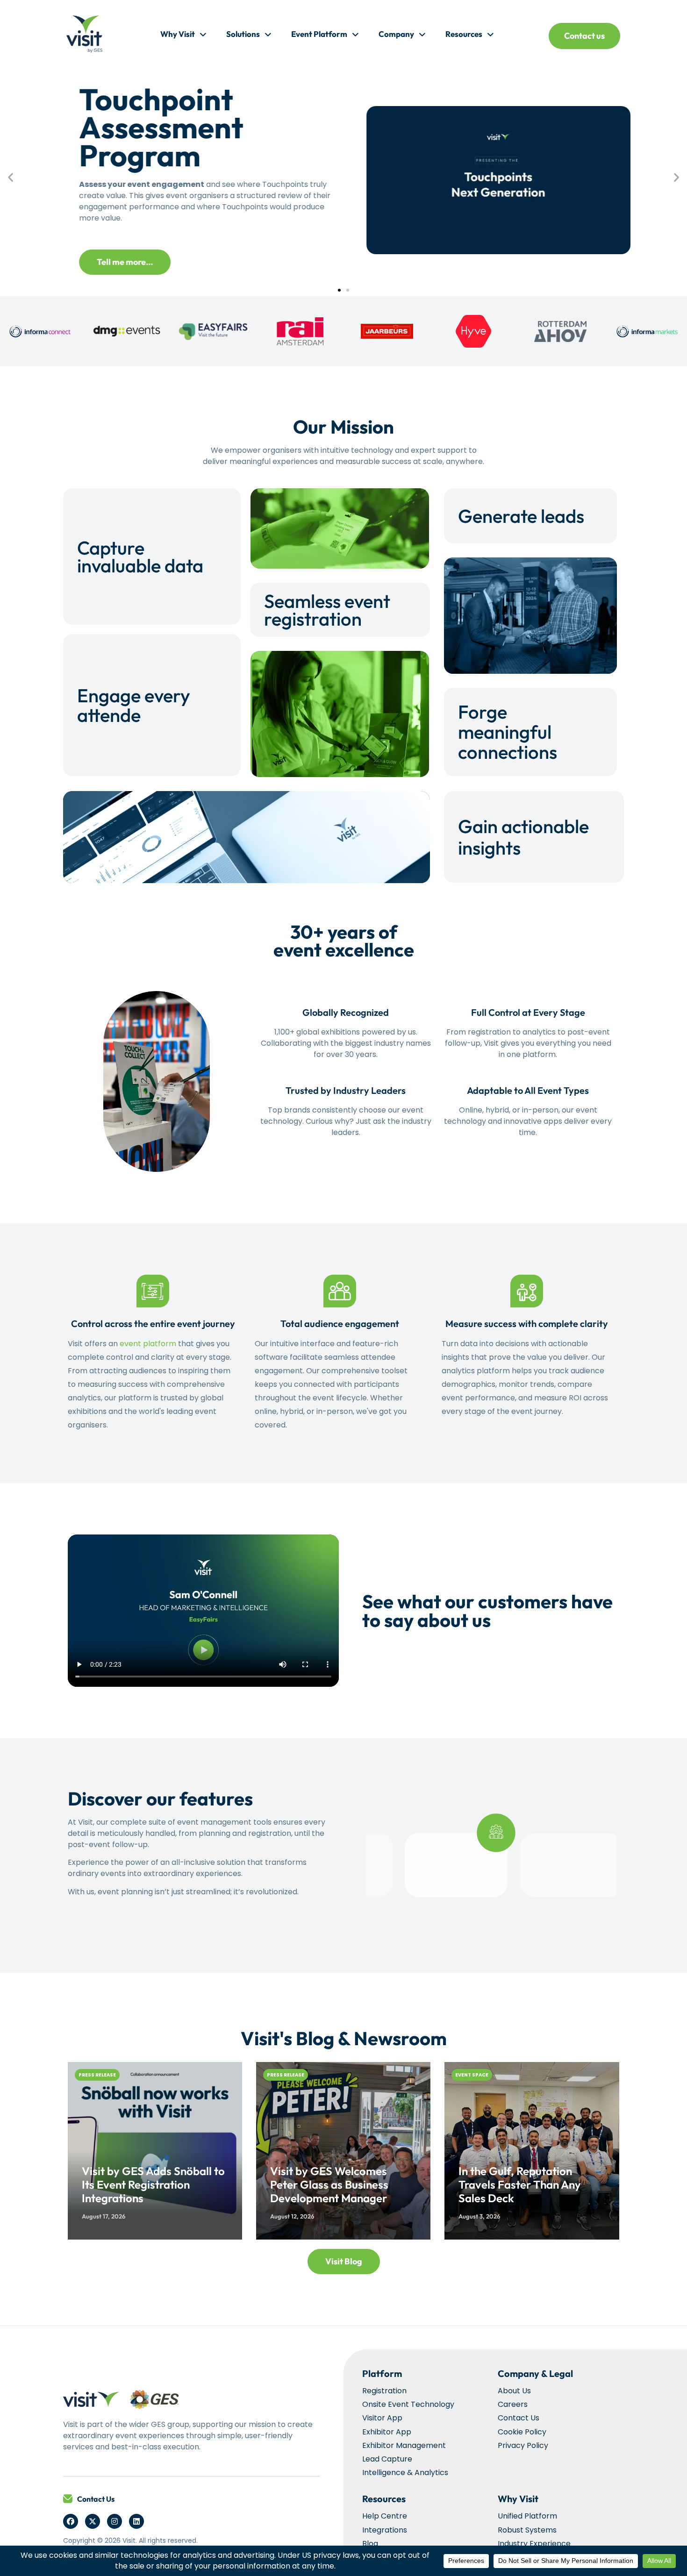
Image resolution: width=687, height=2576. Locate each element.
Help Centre (385, 2516)
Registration (384, 2391)
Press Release (97, 2075)
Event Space (472, 2075)
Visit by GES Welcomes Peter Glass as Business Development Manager (329, 2184)
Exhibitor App (387, 2432)
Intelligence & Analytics (405, 2473)
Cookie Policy (522, 2432)
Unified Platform (527, 2516)
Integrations (385, 2530)
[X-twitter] (93, 2521)
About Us (514, 2391)
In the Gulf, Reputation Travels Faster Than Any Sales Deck (520, 2184)
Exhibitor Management (404, 2445)
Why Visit (178, 34)
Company (396, 34)
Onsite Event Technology (408, 2404)
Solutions (243, 34)
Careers (513, 2404)
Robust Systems (527, 2530)
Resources (464, 34)
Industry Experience (534, 2544)
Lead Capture (387, 2459)
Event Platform (319, 34)
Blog (370, 2544)
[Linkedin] (136, 2521)
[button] (11, 177)
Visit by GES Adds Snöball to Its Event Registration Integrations (153, 2184)
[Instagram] (114, 2521)
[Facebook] (71, 2521)
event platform (148, 1344)
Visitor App (382, 2418)
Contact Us (96, 2499)
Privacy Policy (523, 2445)
